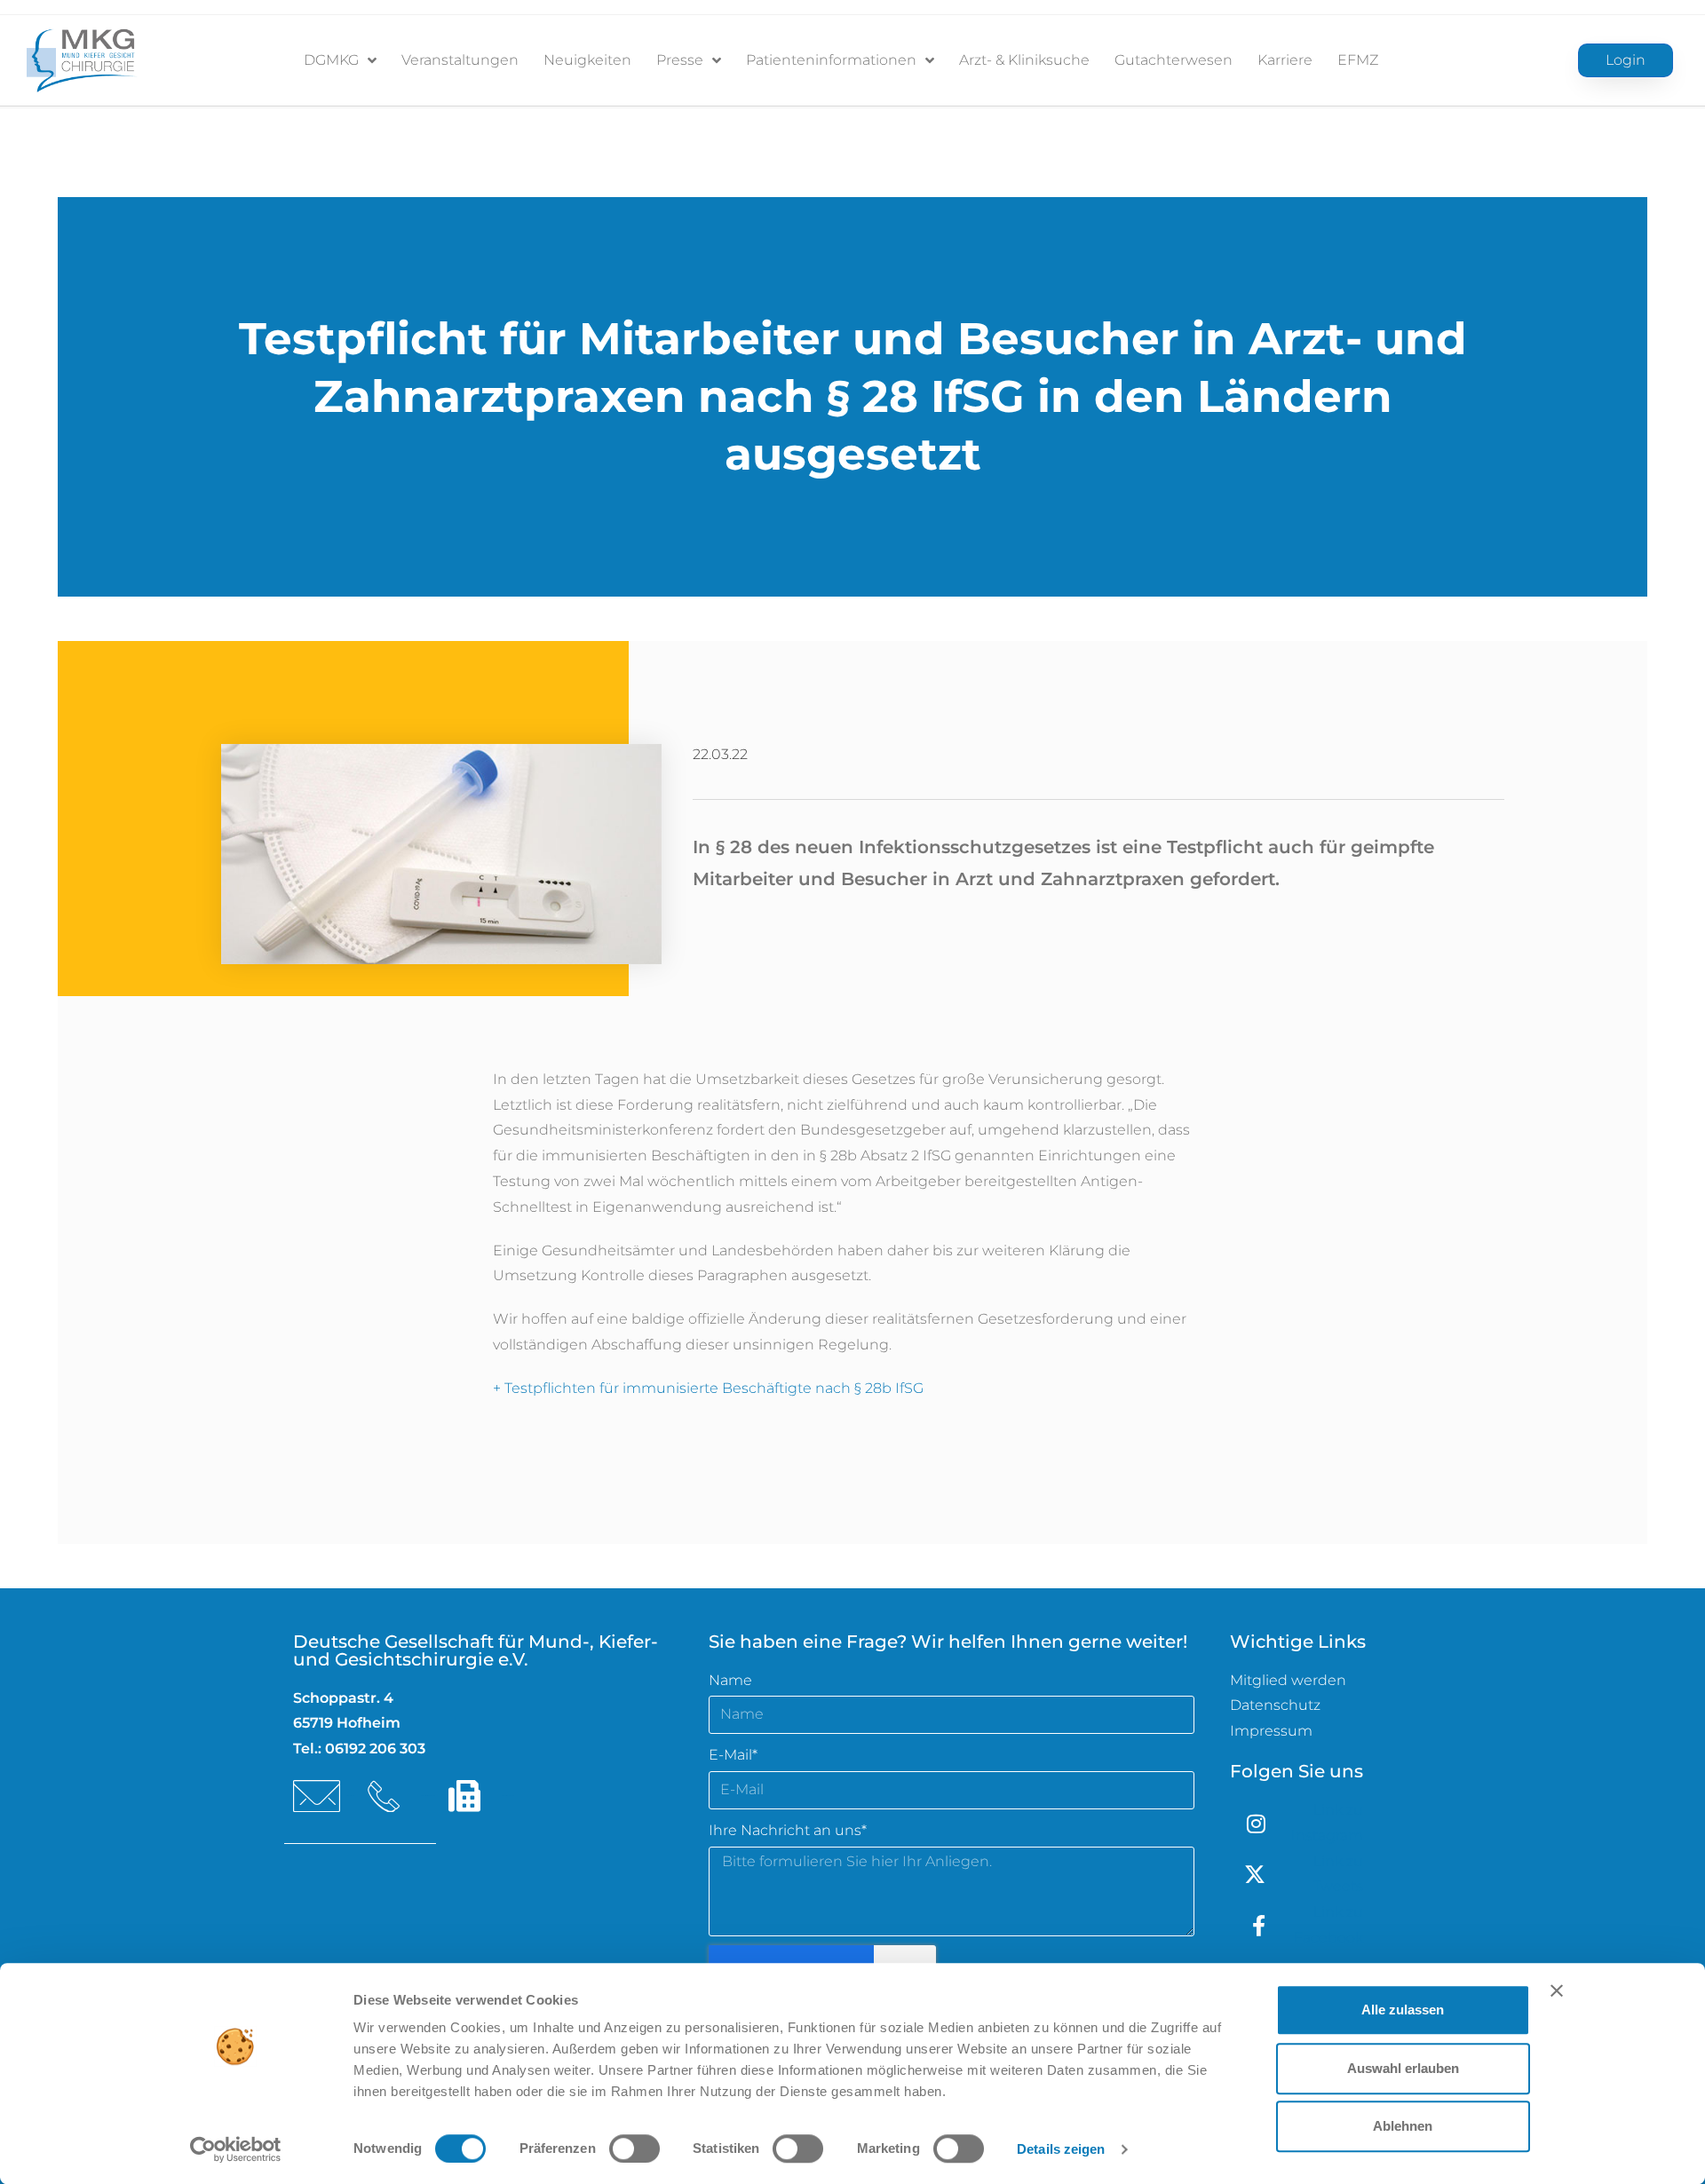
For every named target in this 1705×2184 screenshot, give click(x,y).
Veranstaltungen (460, 60)
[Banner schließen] (1557, 1990)
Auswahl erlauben (1403, 2068)
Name (730, 1680)
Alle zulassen (1403, 2010)
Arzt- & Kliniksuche (1024, 60)
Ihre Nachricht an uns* (788, 1830)
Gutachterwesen (1174, 60)
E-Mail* (733, 1755)
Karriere (1285, 60)
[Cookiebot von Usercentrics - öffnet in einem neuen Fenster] (236, 2149)
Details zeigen (1061, 2149)
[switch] (634, 2148)
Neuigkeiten (587, 60)
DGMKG (331, 60)
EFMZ (1358, 60)
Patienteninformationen (831, 60)
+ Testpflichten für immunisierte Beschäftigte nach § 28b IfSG (708, 1388)
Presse (680, 60)
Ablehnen (1403, 2126)
